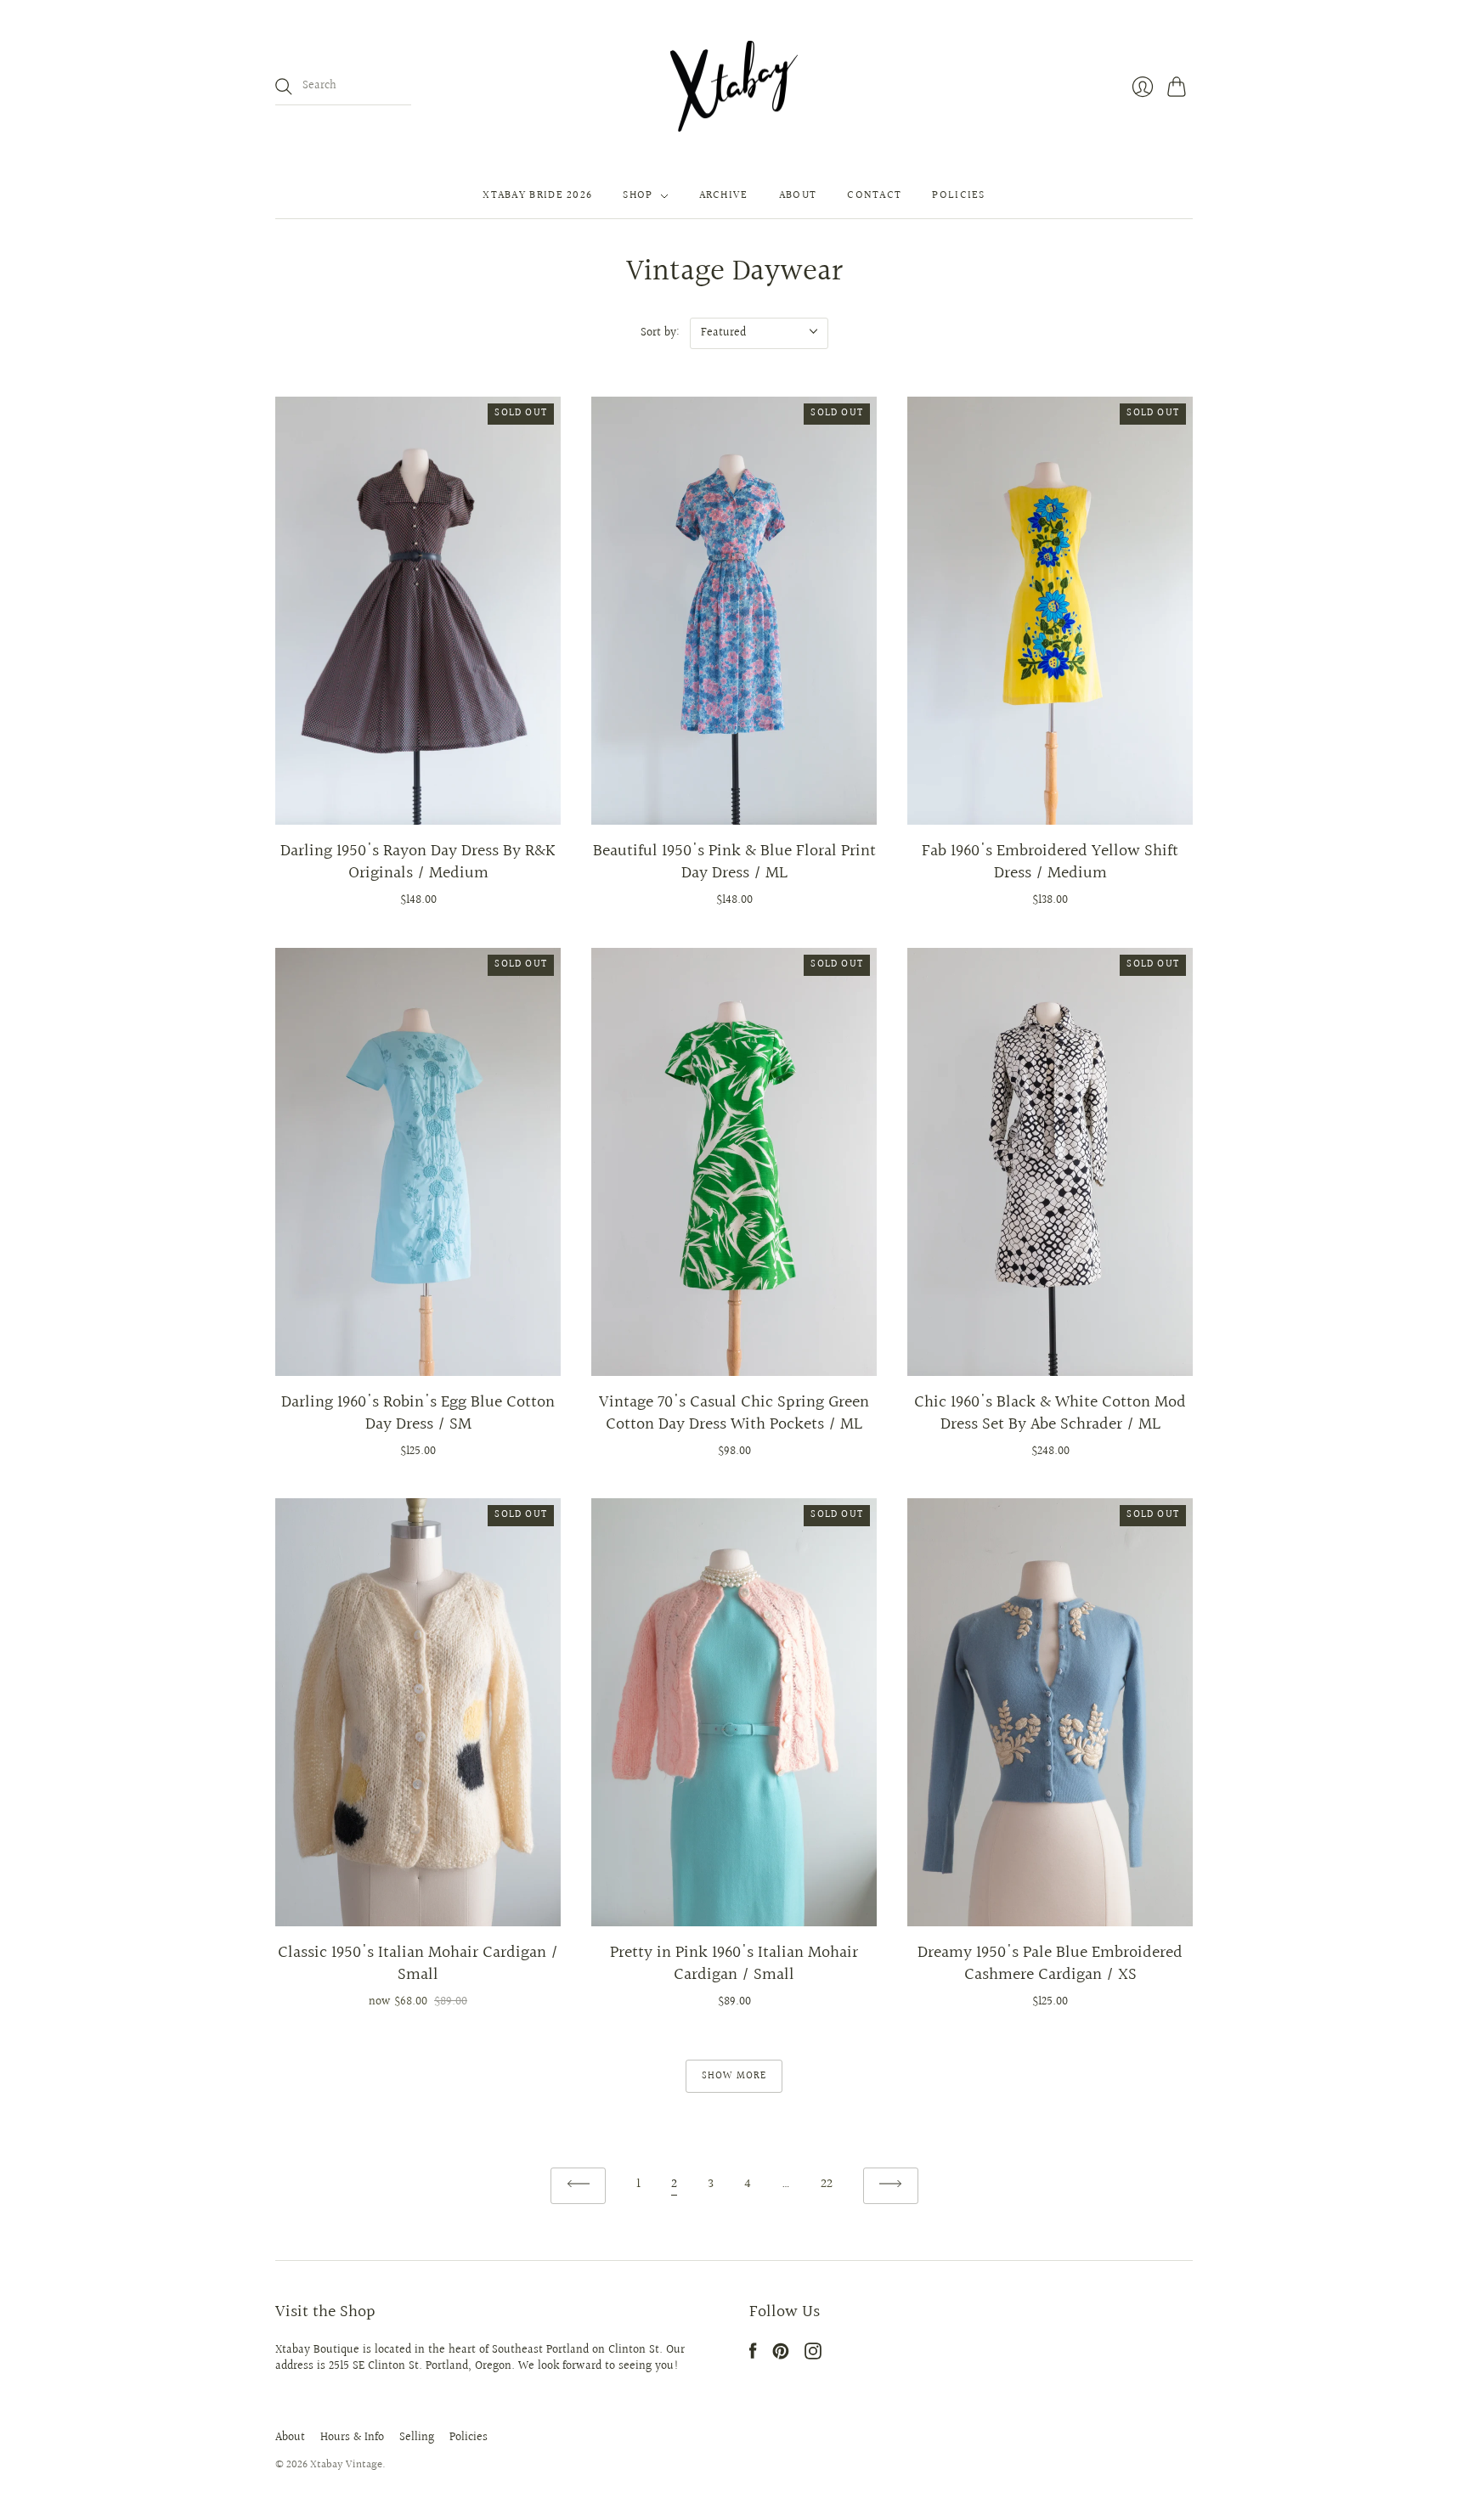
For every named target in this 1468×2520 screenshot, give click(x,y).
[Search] (284, 87)
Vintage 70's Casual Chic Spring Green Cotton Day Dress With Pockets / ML (734, 1413)
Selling (417, 2438)
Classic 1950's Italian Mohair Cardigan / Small (418, 1964)
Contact (874, 196)
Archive (724, 196)
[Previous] (578, 2186)
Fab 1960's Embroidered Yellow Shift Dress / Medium (1050, 862)
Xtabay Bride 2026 (537, 196)
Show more (734, 2076)
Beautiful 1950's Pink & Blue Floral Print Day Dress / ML (734, 862)
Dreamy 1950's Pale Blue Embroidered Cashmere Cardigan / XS (1050, 1964)
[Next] (891, 2186)
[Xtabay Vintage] (734, 87)
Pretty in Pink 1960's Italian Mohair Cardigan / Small (734, 1964)
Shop (638, 196)
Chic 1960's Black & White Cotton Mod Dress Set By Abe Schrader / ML (1050, 1413)
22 (827, 2184)
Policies (958, 196)
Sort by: (660, 333)
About (798, 196)
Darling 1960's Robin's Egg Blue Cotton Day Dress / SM (418, 1413)
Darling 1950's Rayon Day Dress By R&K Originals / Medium (418, 862)
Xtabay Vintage (346, 2465)
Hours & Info (352, 2438)
